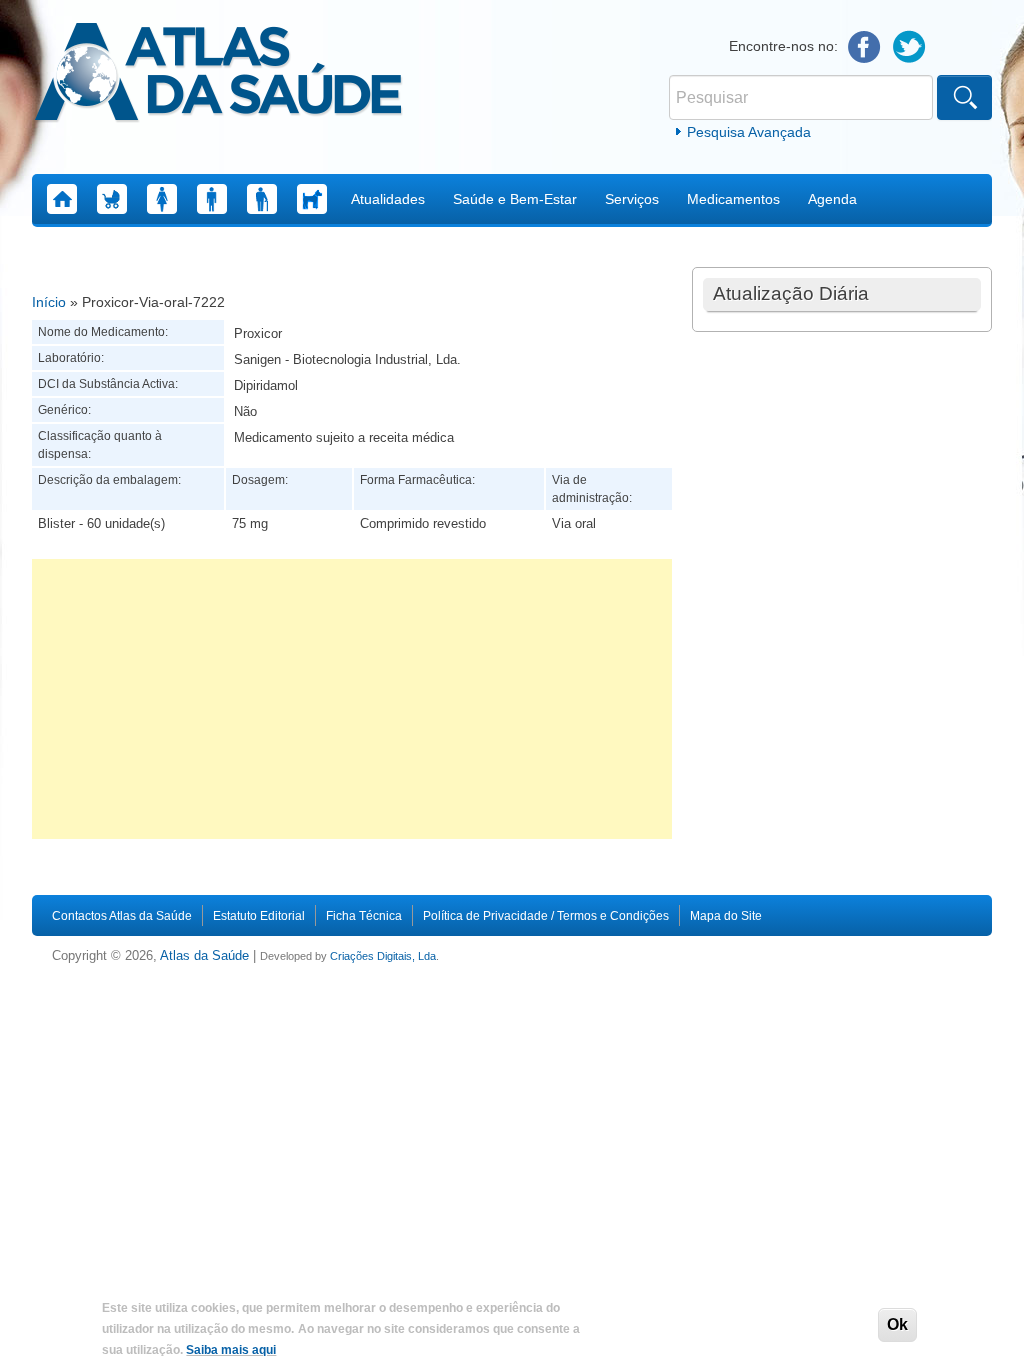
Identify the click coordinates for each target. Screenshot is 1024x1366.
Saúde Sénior (262, 199)
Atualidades (388, 199)
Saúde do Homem (212, 199)
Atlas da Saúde (204, 956)
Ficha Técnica (364, 916)
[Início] (218, 75)
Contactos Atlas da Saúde (122, 916)
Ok (897, 1324)
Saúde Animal (312, 199)
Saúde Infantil (112, 199)
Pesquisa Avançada (749, 132)
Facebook (864, 47)
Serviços (632, 199)
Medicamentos (733, 199)
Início (49, 302)
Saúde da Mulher (162, 199)
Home (62, 199)
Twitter (909, 47)
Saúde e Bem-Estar (515, 199)
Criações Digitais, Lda (383, 956)
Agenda (832, 199)
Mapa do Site (726, 916)
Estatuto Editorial (259, 916)
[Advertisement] (352, 699)
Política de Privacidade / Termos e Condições (546, 916)
